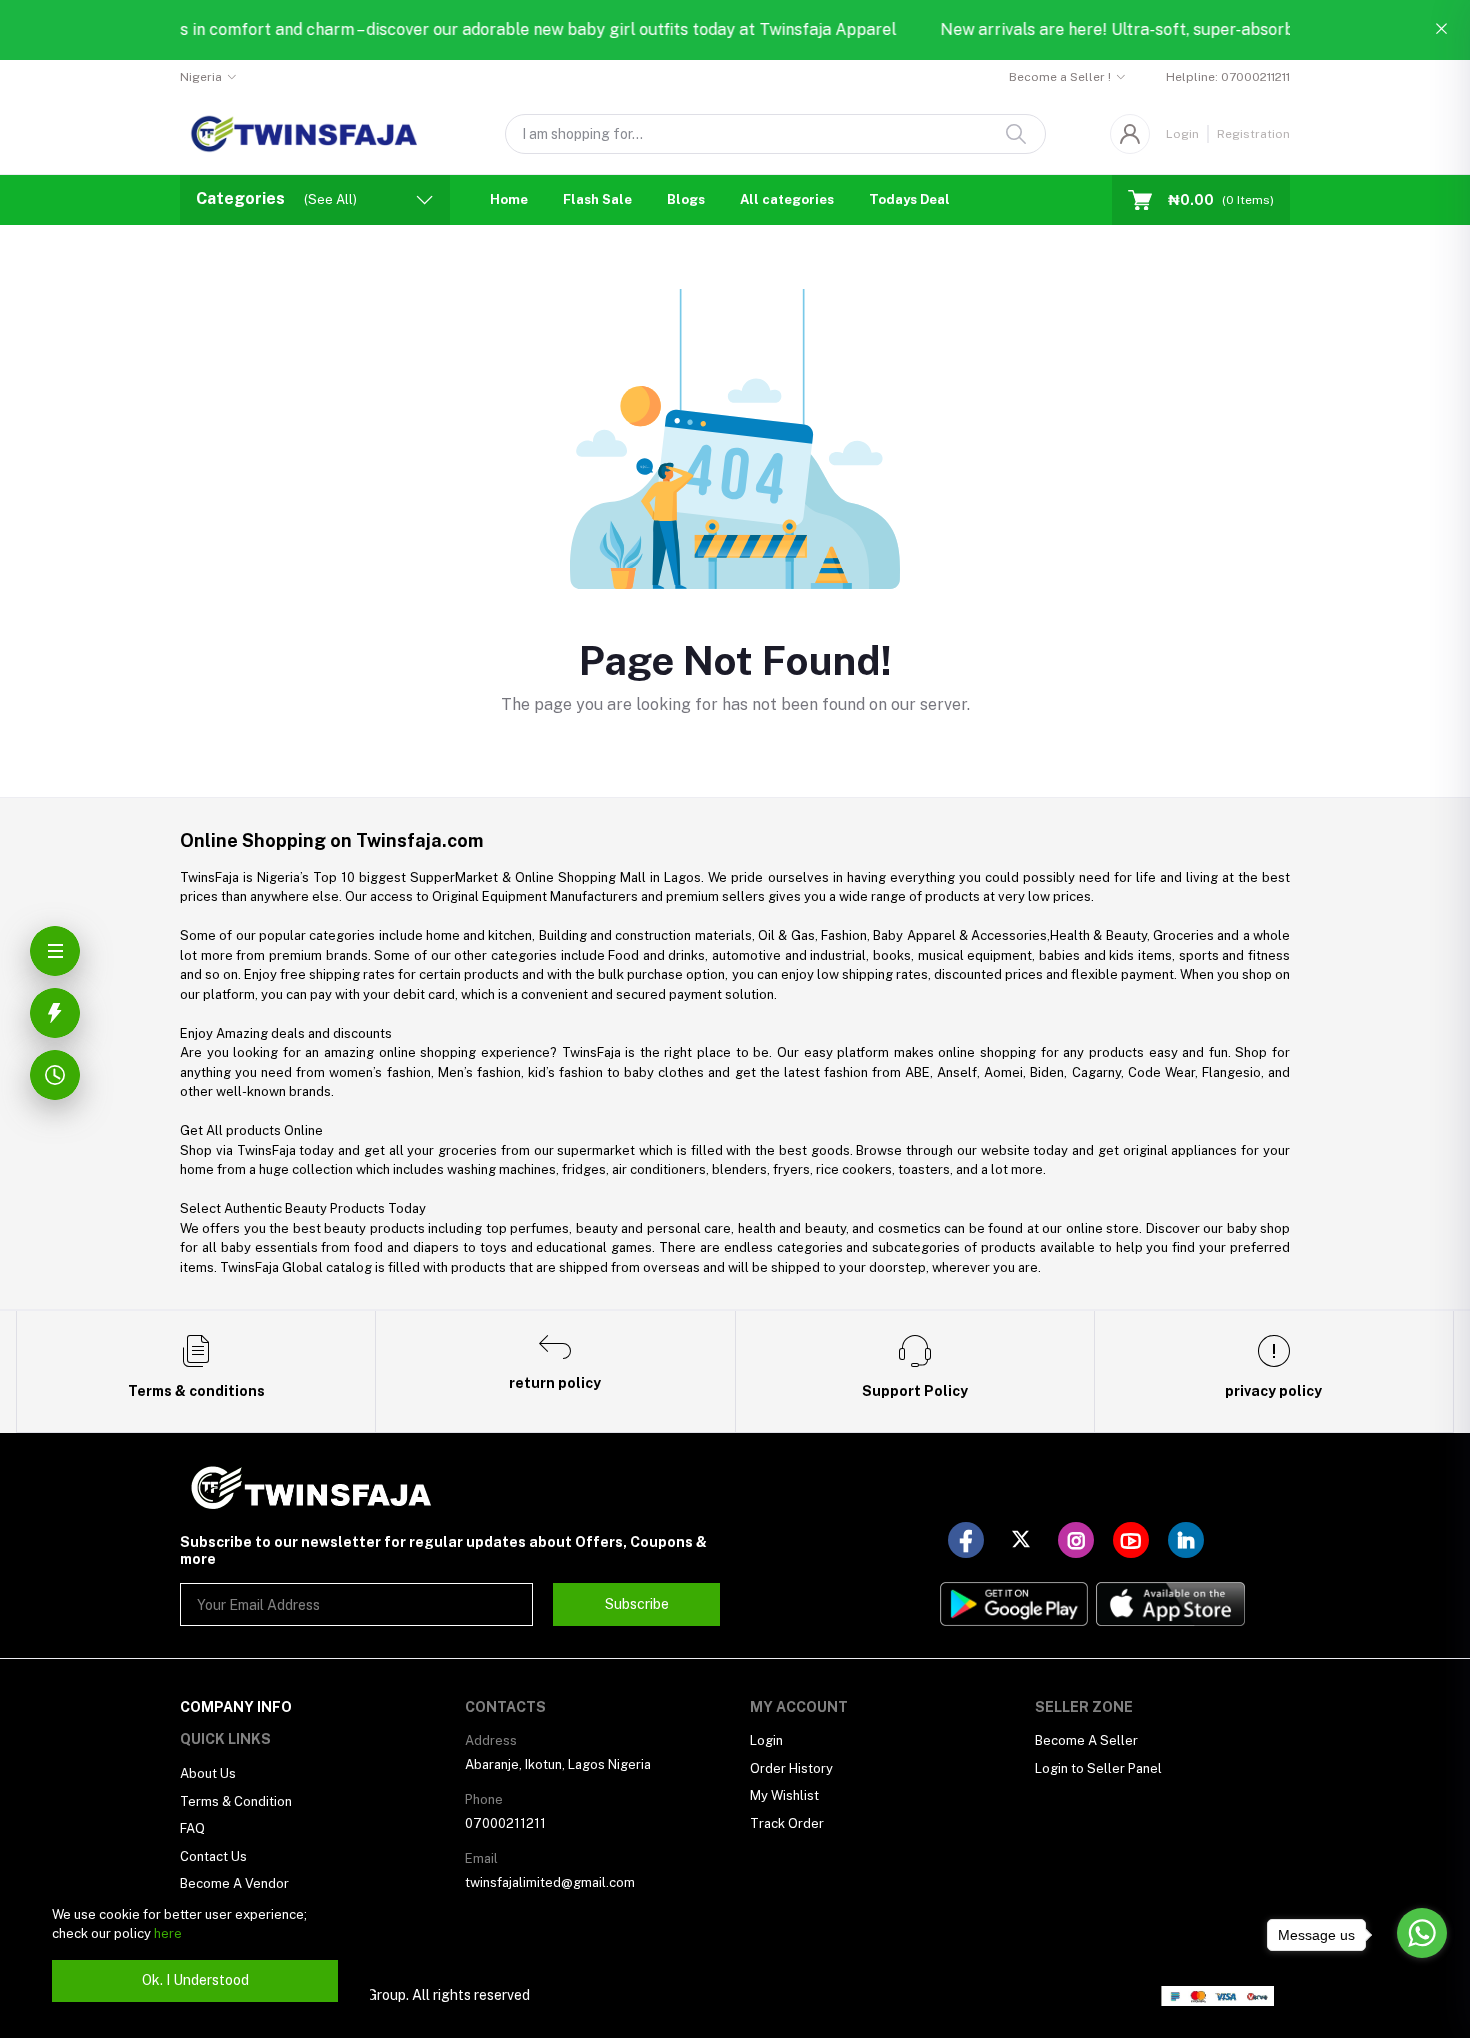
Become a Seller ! (1060, 77)
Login (1182, 134)
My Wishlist (784, 1795)
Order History (791, 1768)
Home (509, 199)
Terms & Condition (236, 1801)
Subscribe (637, 1604)
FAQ (192, 1828)
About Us (208, 1773)
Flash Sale (597, 199)
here (168, 1933)
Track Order (787, 1823)
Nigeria (201, 77)
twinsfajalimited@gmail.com (550, 1882)
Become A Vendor (234, 1883)
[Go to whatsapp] (1422, 1933)
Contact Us (213, 1856)
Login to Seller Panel (1098, 1768)
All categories (787, 199)
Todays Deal (909, 199)
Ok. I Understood (195, 1980)
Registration (1253, 134)
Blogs (686, 199)
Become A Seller (1086, 1740)
